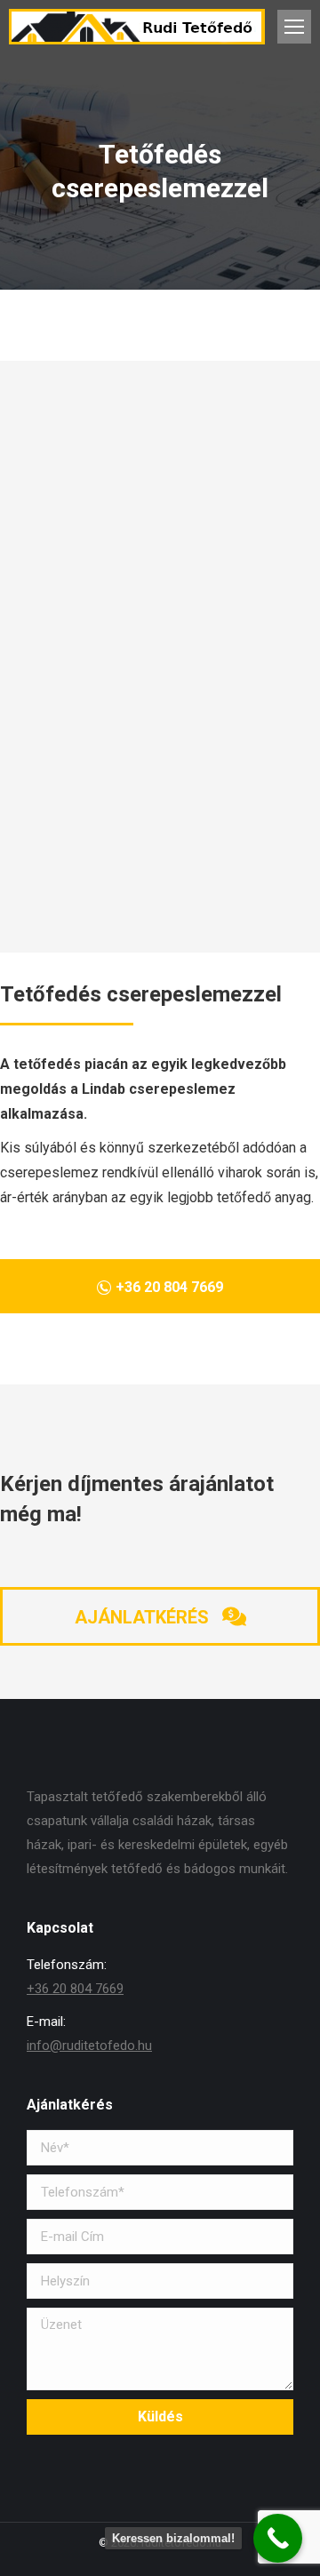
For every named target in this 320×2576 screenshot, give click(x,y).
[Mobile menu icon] (294, 27)
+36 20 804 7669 (75, 1989)
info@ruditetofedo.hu (89, 2046)
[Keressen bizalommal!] (278, 2538)
